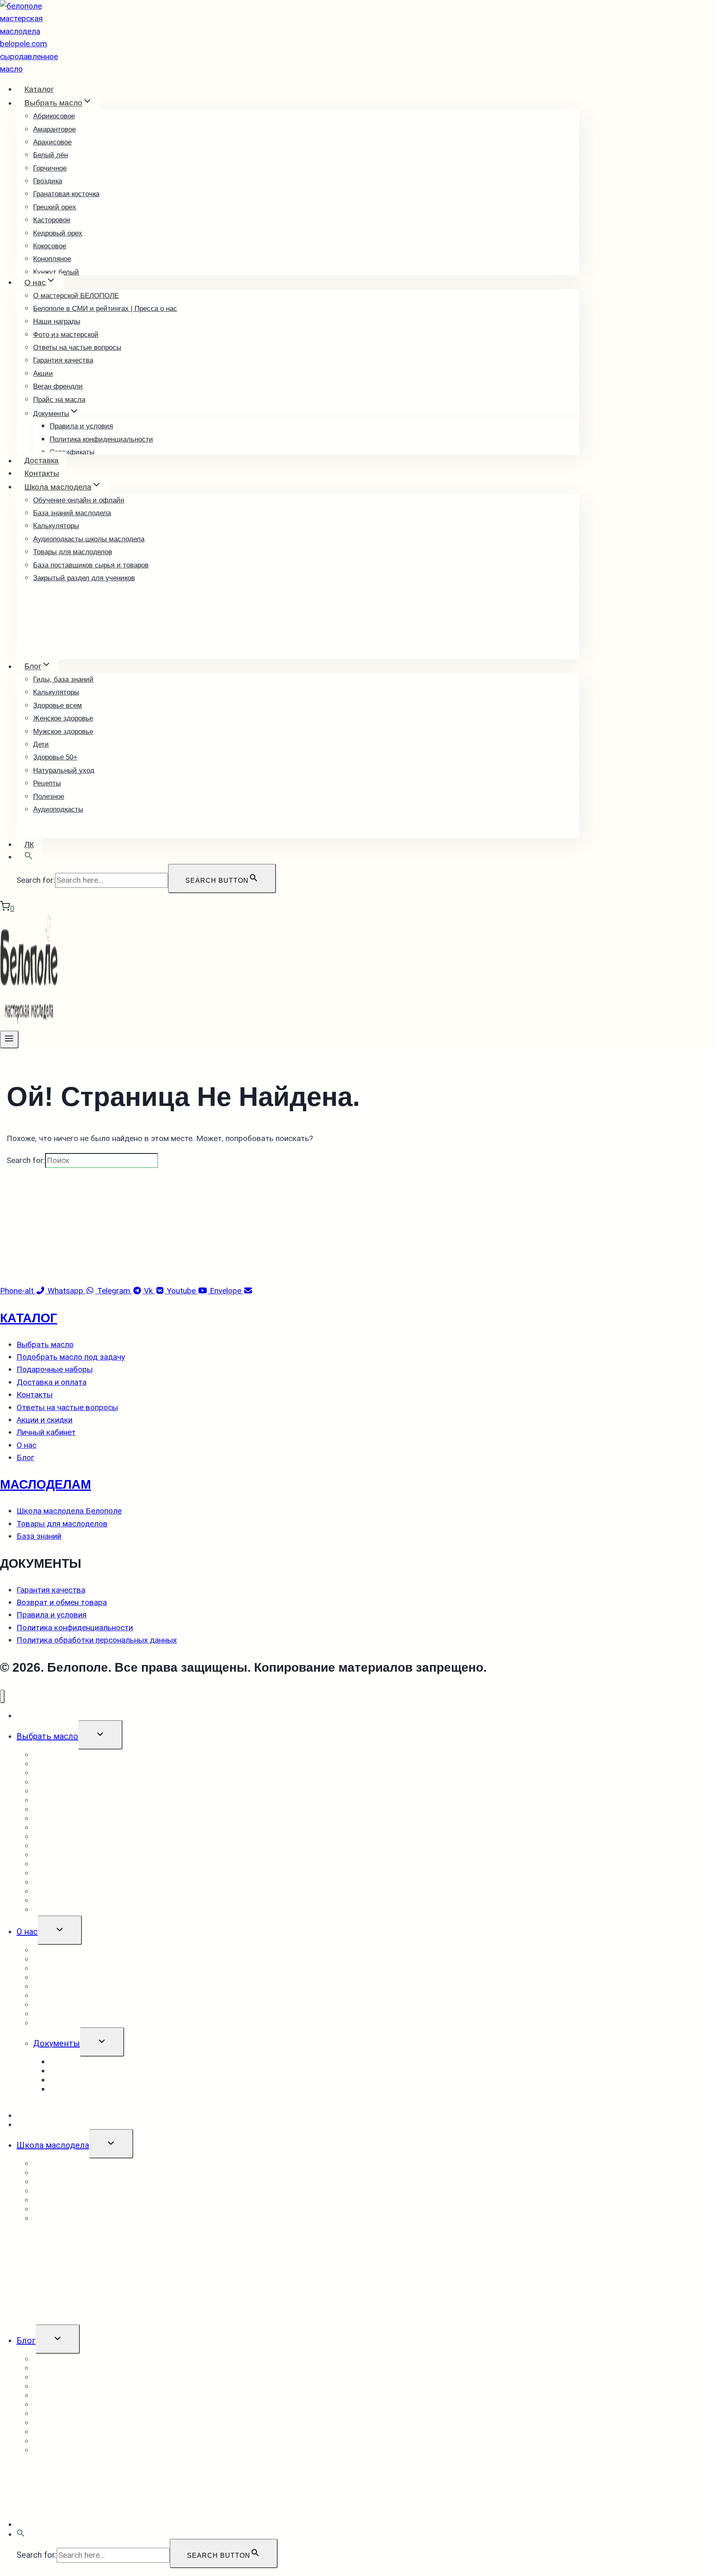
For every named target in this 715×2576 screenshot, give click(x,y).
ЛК (29, 845)
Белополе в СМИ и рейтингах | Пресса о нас (105, 309)
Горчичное (50, 168)
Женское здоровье (63, 718)
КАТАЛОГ (29, 1318)
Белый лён (50, 155)
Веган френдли (58, 386)
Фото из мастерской (66, 335)
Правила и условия (81, 426)
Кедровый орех (58, 233)
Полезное (49, 797)
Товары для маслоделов (73, 552)
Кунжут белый (56, 272)
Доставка (42, 461)
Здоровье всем (58, 705)
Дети (41, 744)
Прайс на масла (59, 400)
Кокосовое (50, 246)
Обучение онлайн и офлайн (79, 500)
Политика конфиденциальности (101, 439)
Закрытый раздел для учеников (84, 578)
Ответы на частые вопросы (77, 347)
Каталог (39, 89)
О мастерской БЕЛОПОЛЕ (76, 296)
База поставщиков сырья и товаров (91, 565)
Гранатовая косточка (66, 194)
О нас (27, 1932)
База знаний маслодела (72, 513)
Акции (43, 374)
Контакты (42, 473)
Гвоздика (48, 181)
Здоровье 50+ (55, 757)
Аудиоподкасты (58, 809)
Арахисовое (52, 142)
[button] (29, 857)
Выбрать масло (47, 1736)
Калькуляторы (56, 526)
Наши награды (57, 321)
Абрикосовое (54, 116)
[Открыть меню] (9, 1039)
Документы (56, 2043)
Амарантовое (54, 129)
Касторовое (52, 220)
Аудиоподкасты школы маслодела (89, 539)
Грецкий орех (55, 207)
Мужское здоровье (63, 732)
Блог (26, 2341)
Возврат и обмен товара (98, 2089)
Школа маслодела (53, 2145)
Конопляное (52, 259)
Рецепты (47, 783)
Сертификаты (72, 452)
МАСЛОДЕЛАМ (46, 1484)
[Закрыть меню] (2, 1696)
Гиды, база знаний (63, 679)
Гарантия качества (63, 360)
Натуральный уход (64, 770)
